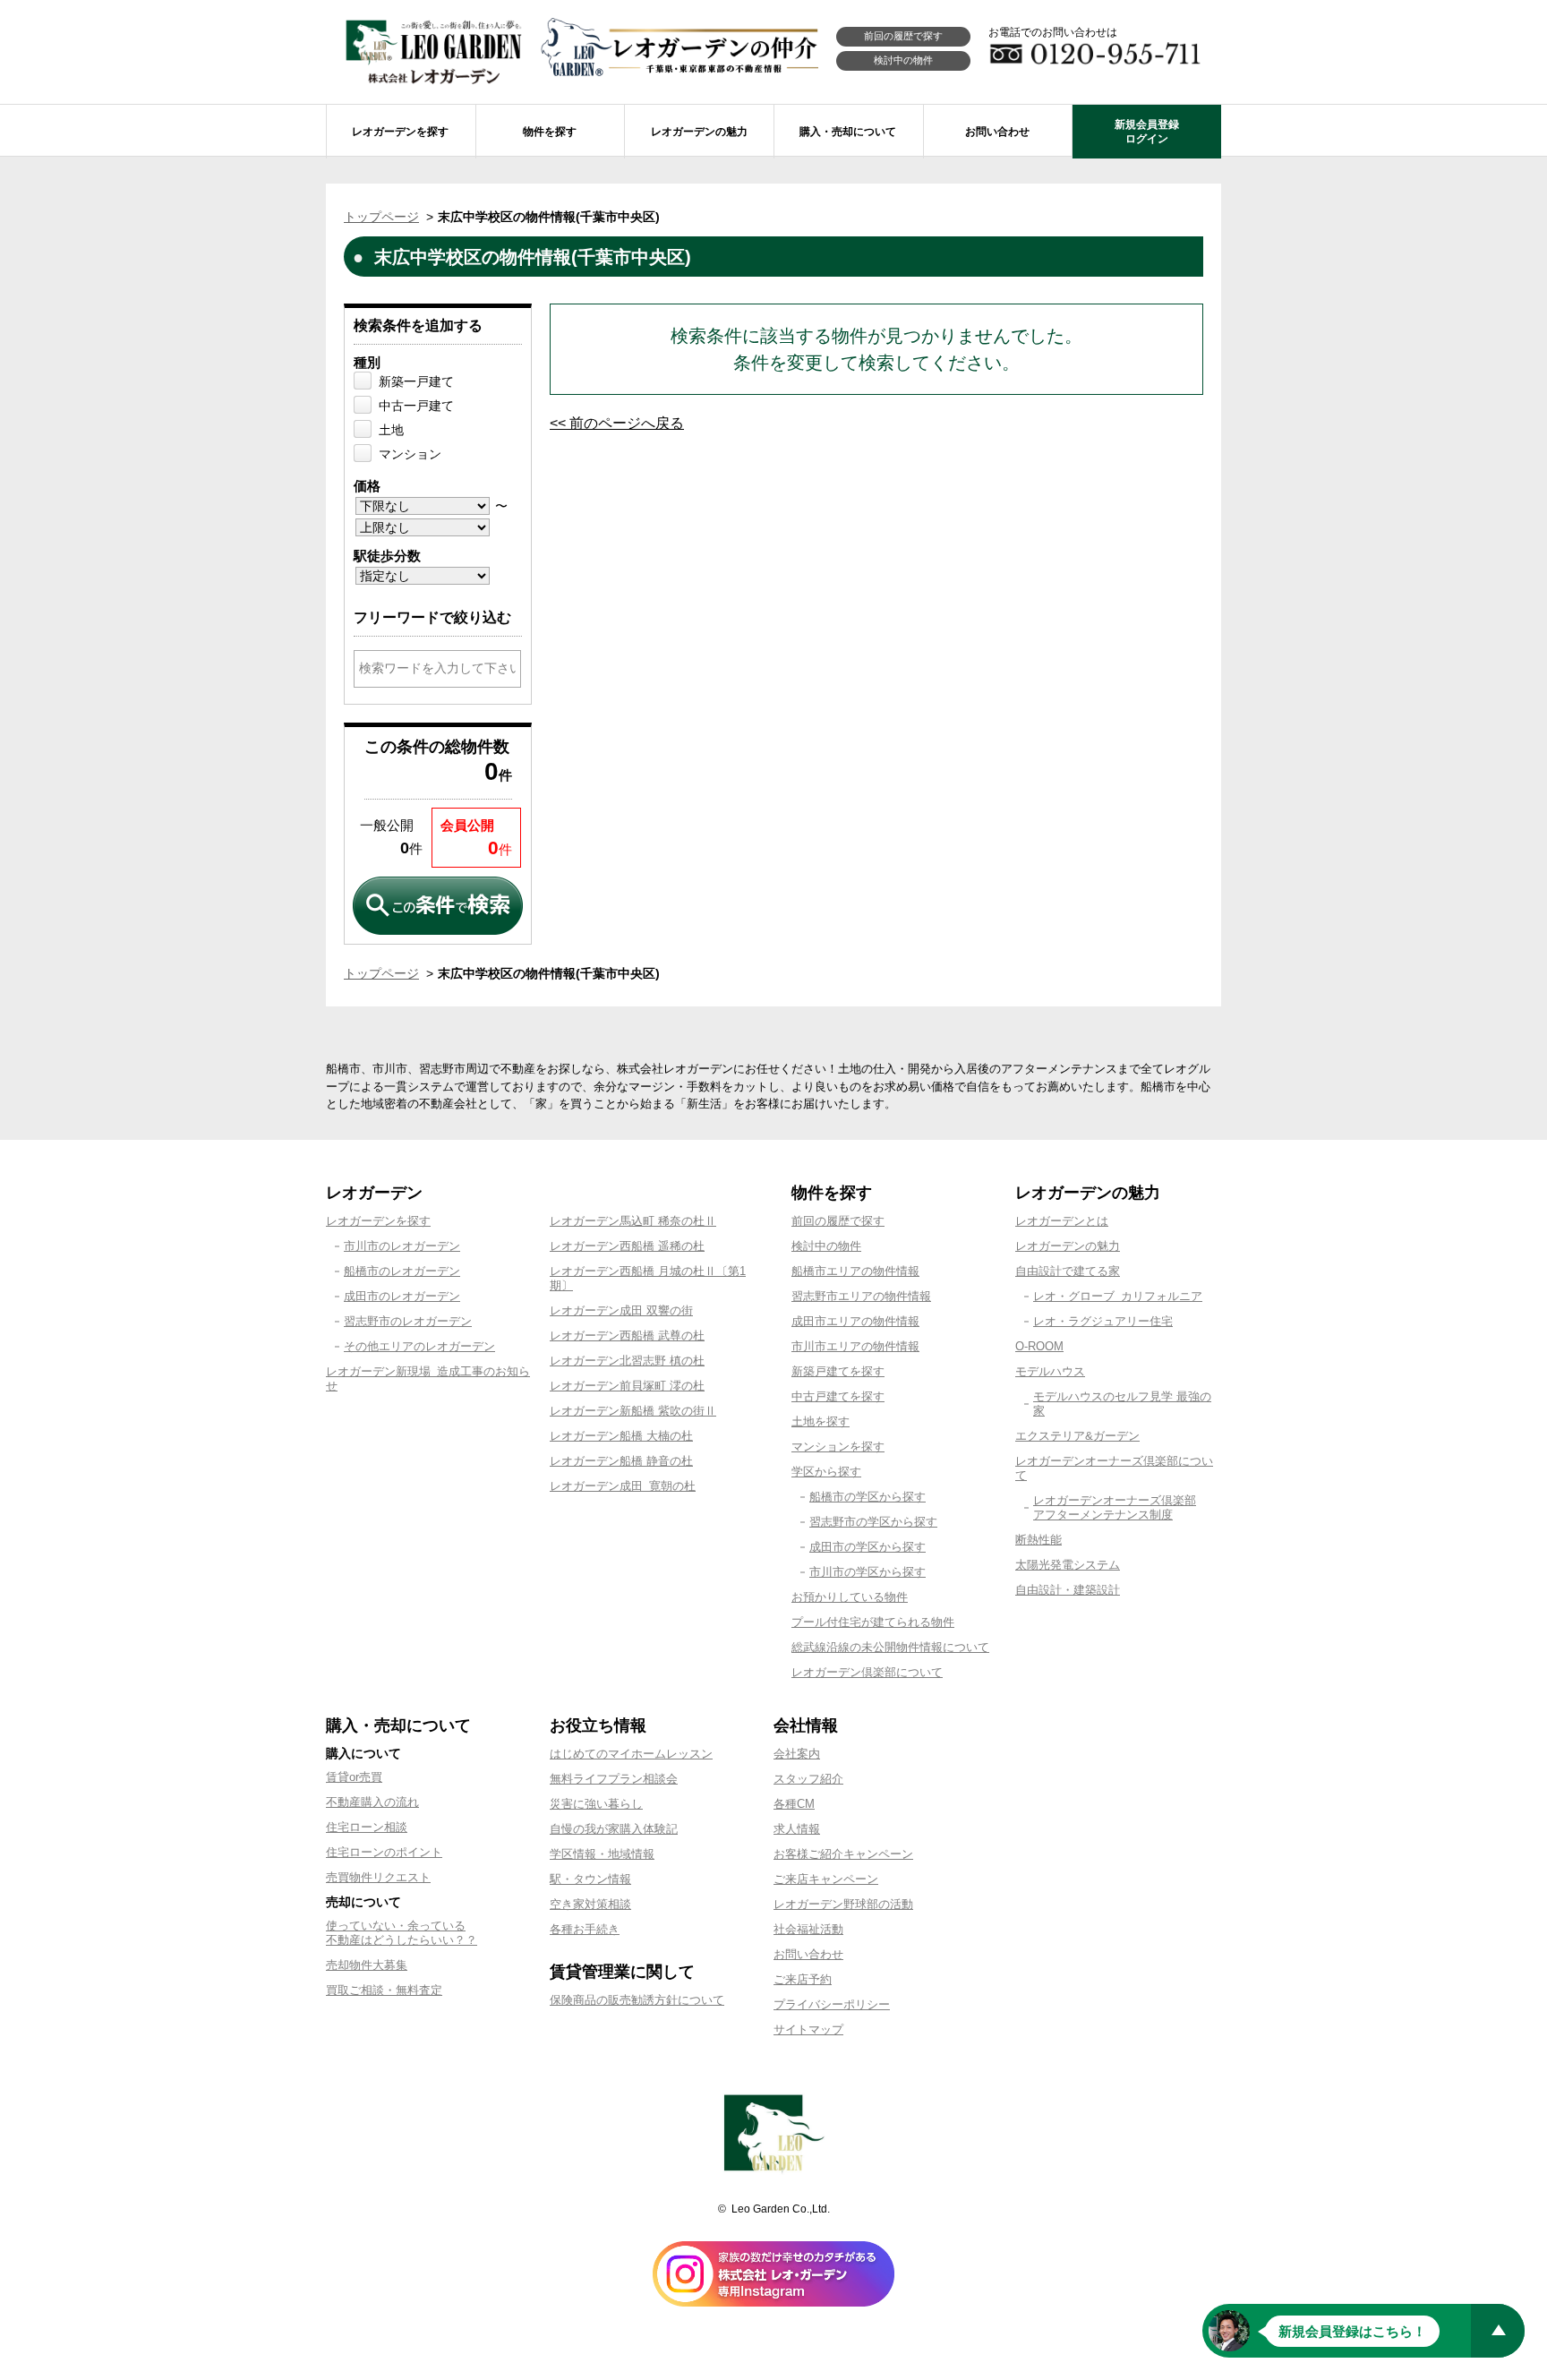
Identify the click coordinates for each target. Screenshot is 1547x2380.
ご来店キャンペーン (826, 1879)
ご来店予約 (803, 1979)
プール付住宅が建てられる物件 (873, 1622)
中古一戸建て (416, 406)
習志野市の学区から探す (873, 1522)
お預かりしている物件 (850, 1597)
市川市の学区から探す (868, 1572)
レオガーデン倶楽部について (867, 1672)
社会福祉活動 (808, 1929)
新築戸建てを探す (838, 1371)
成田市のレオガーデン (402, 1296)
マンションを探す (838, 1447)
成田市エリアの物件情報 (855, 1321)
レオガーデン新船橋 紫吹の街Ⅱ (633, 1411)
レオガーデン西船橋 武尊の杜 (627, 1336)
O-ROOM (1039, 1346)
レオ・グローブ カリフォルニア (1118, 1296)
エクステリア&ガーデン (1077, 1436)
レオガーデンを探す (378, 1221)
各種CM (794, 1804)
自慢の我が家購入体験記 (614, 1829)
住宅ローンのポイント (384, 1852)
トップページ (381, 217)
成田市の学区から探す (868, 1547)
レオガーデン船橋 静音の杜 (621, 1461)
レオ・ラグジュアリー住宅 (1103, 1321)
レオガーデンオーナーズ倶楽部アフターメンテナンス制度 (1115, 1507)
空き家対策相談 (590, 1904)
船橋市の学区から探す (868, 1497)
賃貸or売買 (354, 1777)
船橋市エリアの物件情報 (855, 1271)
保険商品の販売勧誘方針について (637, 2000)
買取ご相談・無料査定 (384, 1990)
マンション (410, 454)
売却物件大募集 (367, 1965)
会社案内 (797, 1754)
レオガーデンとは (1062, 1221)
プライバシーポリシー (832, 2004)
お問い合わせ (808, 1954)
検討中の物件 (903, 60)
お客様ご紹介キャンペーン (843, 1854)
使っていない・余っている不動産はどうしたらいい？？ (402, 1933)
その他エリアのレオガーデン (419, 1346)
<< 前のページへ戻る (617, 423)
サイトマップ (808, 2029)
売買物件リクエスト (378, 1877)
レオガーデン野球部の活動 (843, 1904)
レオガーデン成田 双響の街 (621, 1310)
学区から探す (826, 1472)
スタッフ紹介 (808, 1779)
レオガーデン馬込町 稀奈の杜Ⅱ (633, 1221)
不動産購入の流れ (372, 1802)
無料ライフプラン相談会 (614, 1779)
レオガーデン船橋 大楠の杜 (621, 1436)
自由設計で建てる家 (1068, 1271)
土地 (391, 430)
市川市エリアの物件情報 (855, 1346)
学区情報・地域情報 (602, 1854)
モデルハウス (1050, 1371)
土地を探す (821, 1421)
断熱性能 (1038, 1540)
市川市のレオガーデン (402, 1246)
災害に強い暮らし (596, 1804)
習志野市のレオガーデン (408, 1321)
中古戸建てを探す (838, 1396)
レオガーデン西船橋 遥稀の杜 (627, 1246)
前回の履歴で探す (903, 36)
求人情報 (797, 1829)
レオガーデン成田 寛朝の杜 (623, 1486)
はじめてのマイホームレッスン (631, 1754)
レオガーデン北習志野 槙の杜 (627, 1361)
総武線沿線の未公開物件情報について (890, 1647)
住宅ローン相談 (367, 1827)
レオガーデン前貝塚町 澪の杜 (627, 1386)
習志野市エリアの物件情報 (861, 1296)
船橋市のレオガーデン (402, 1271)
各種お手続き (585, 1929)
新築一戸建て (416, 381)
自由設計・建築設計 (1068, 1590)
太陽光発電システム (1068, 1565)
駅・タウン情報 (590, 1879)
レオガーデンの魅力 (1068, 1246)
